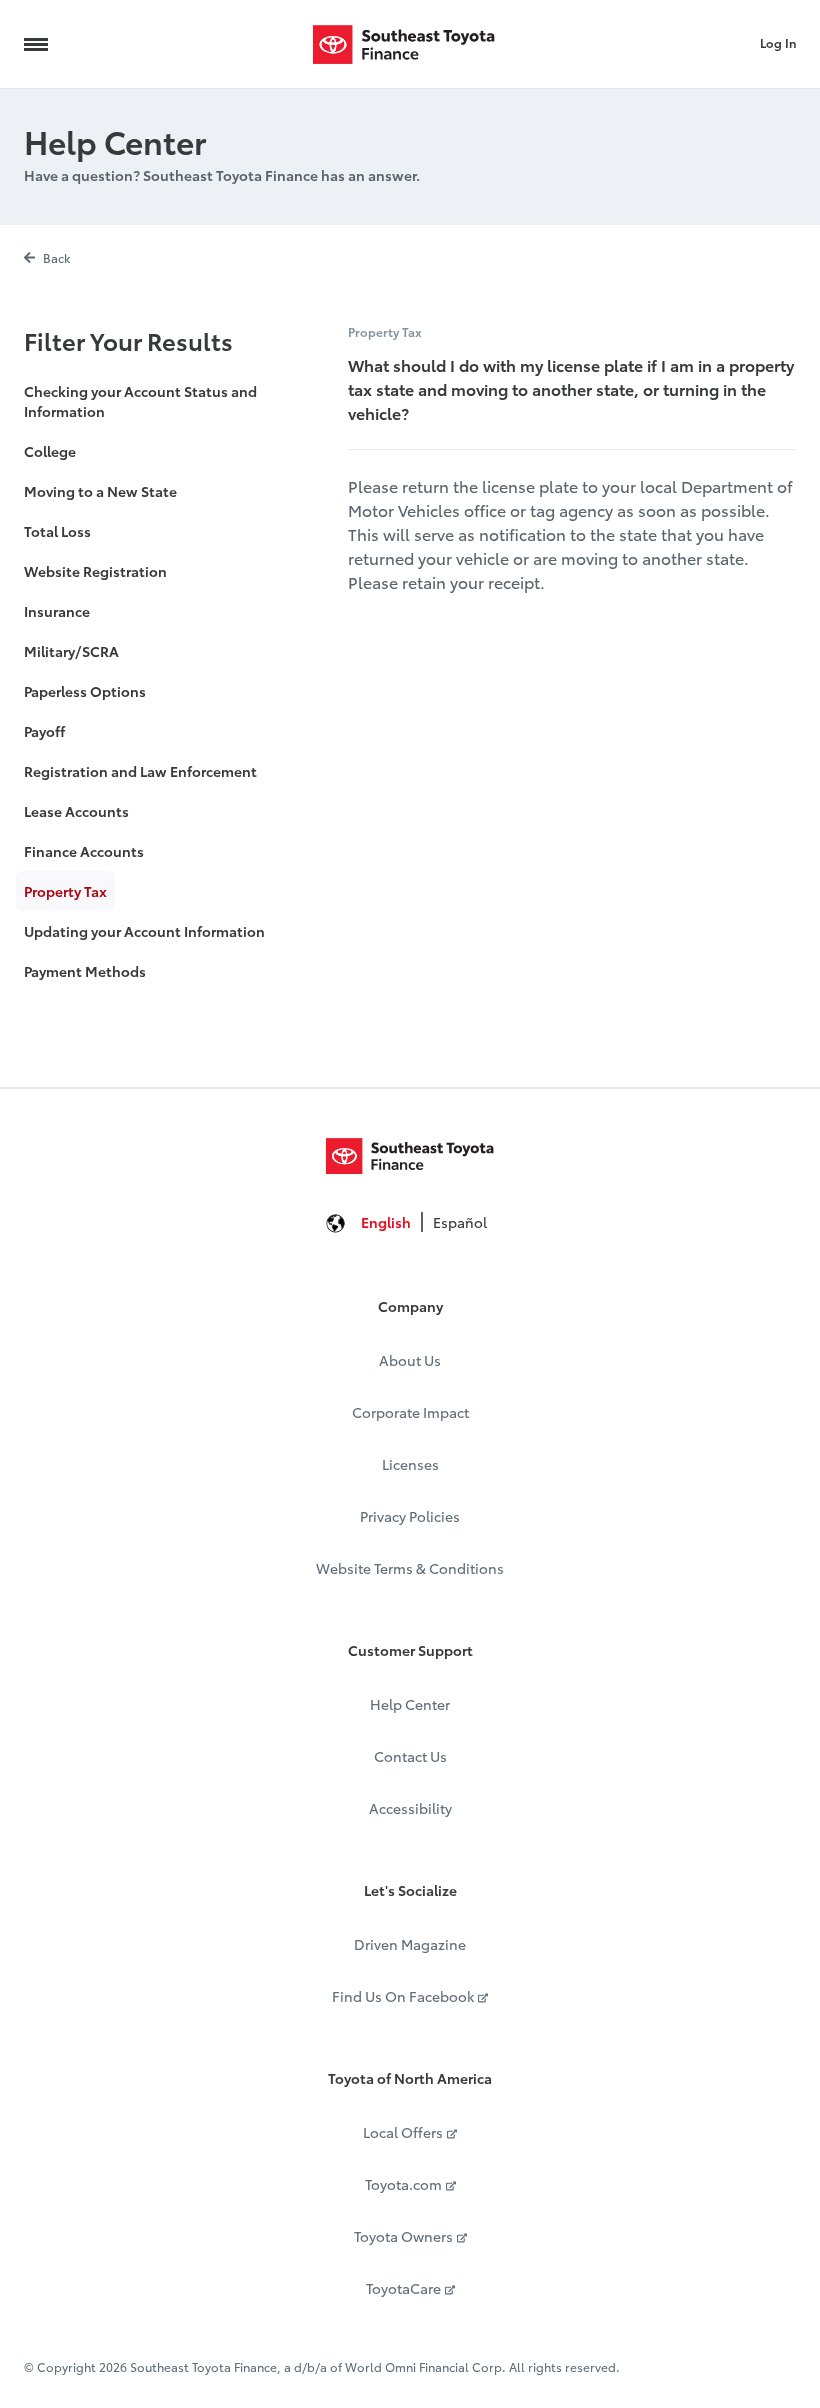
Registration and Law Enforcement (140, 771)
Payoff (44, 731)
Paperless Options (85, 691)
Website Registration (95, 571)
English (386, 1222)
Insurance (57, 611)
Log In (778, 42)
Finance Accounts (84, 851)
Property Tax (65, 891)
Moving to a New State (100, 491)
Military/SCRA (71, 651)
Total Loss (57, 531)
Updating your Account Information (144, 931)
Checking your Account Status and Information (140, 401)
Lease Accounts (76, 811)
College (50, 451)
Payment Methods (85, 971)
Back (56, 257)
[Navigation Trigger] (36, 44)
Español (460, 1222)
